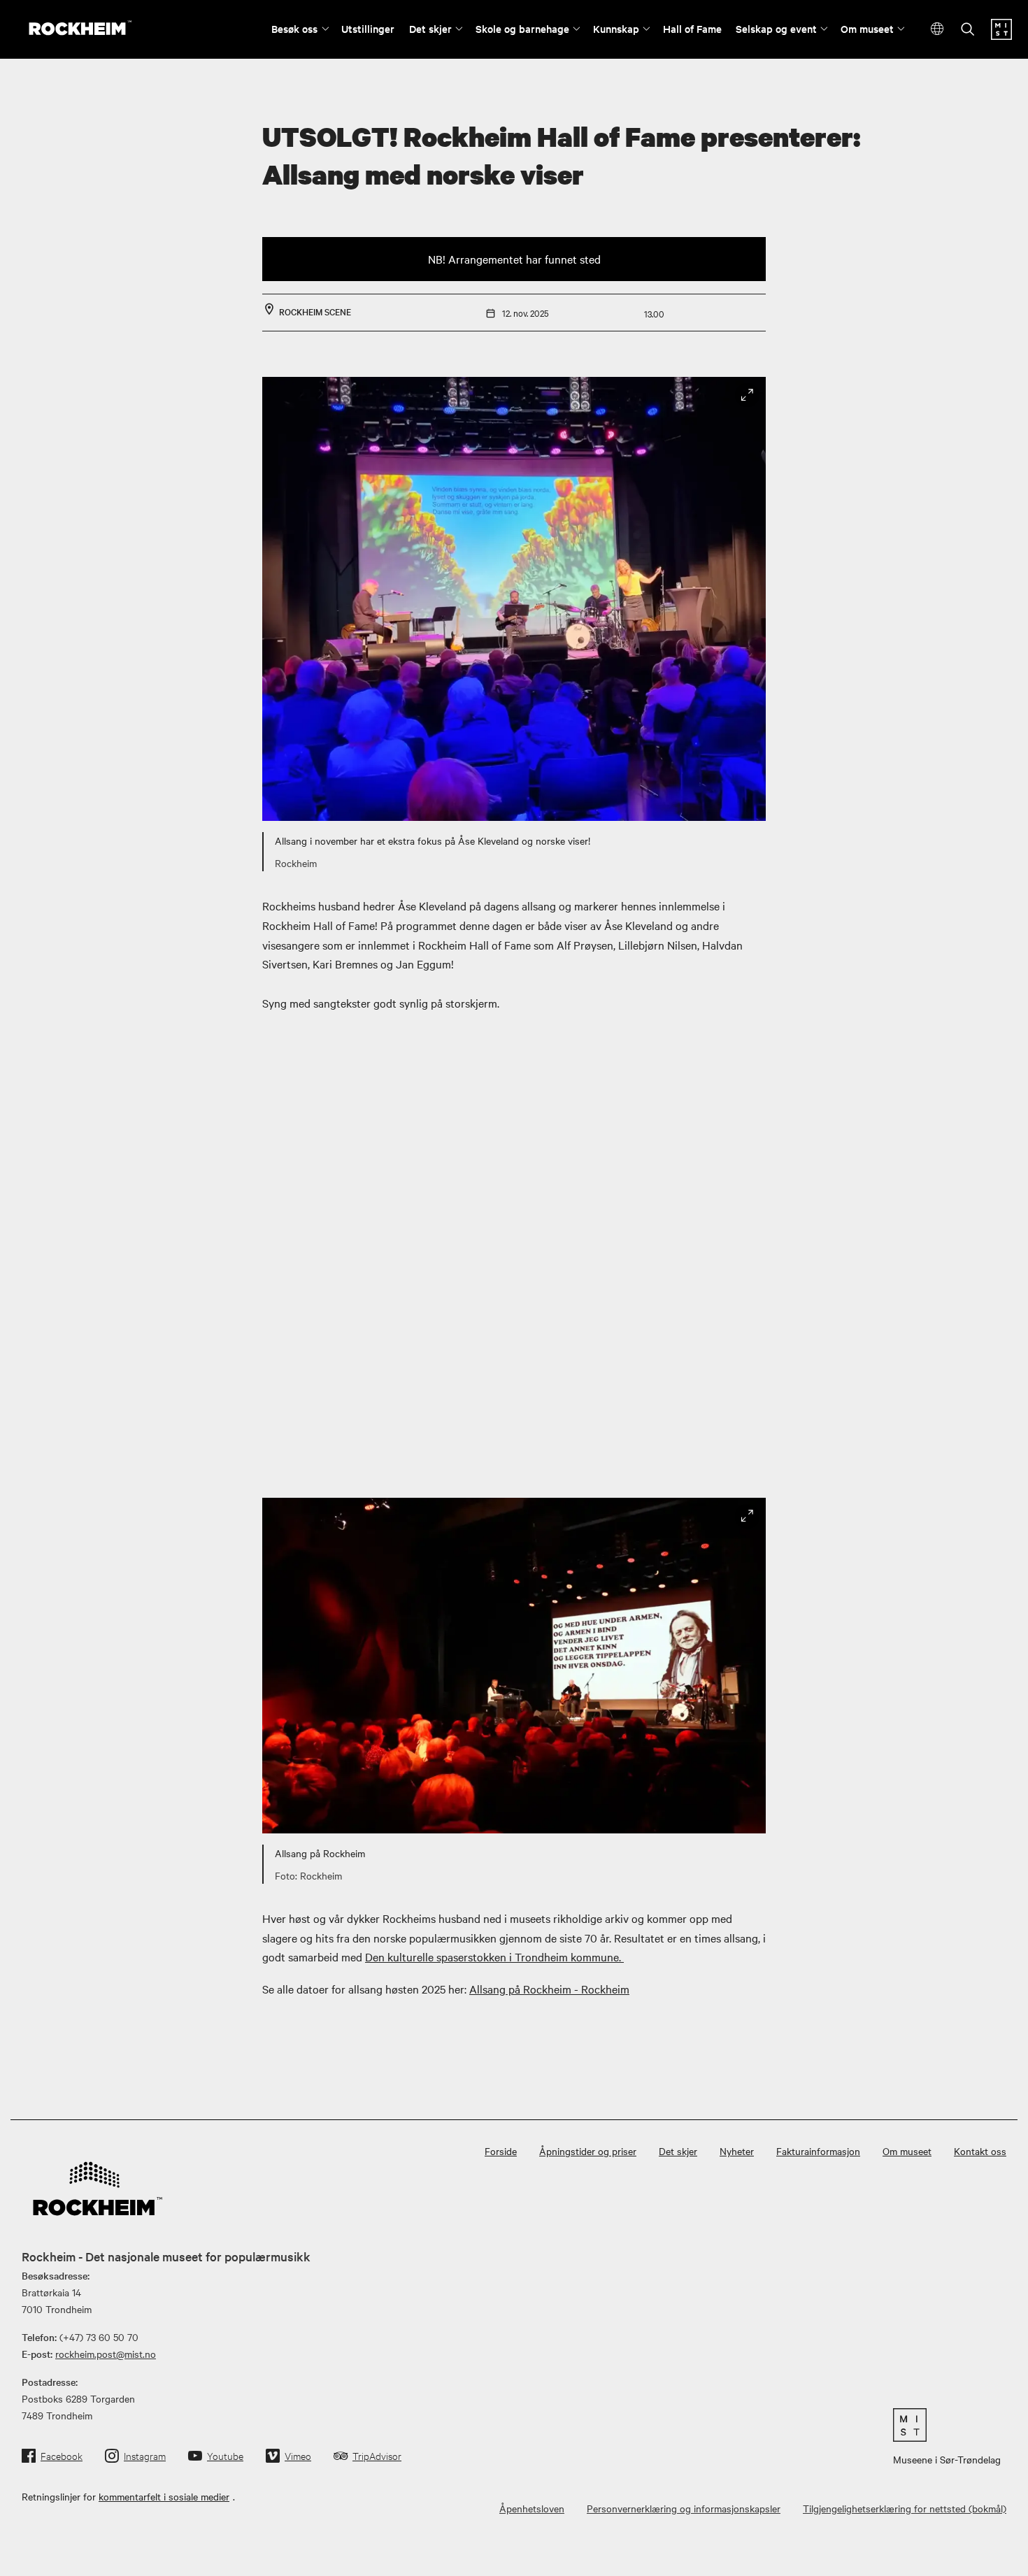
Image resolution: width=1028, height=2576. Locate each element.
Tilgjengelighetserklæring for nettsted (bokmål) (905, 2508)
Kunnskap (616, 28)
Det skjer (430, 28)
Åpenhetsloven (532, 2508)
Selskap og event (776, 28)
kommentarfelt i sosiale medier (164, 2496)
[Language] (937, 29)
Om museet (867, 28)
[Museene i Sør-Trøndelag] (1001, 36)
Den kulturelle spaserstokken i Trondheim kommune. (494, 1956)
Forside (501, 2151)
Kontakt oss (980, 2151)
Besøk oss (294, 28)
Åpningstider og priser (588, 2151)
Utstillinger (368, 28)
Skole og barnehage (522, 28)
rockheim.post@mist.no (106, 2354)
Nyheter (737, 2151)
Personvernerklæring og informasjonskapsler (684, 2508)
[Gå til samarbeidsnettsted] (947, 2425)
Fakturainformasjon (818, 2151)
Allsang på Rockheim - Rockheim (549, 1989)
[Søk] (968, 30)
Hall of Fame (692, 28)
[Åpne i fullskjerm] (747, 395)
